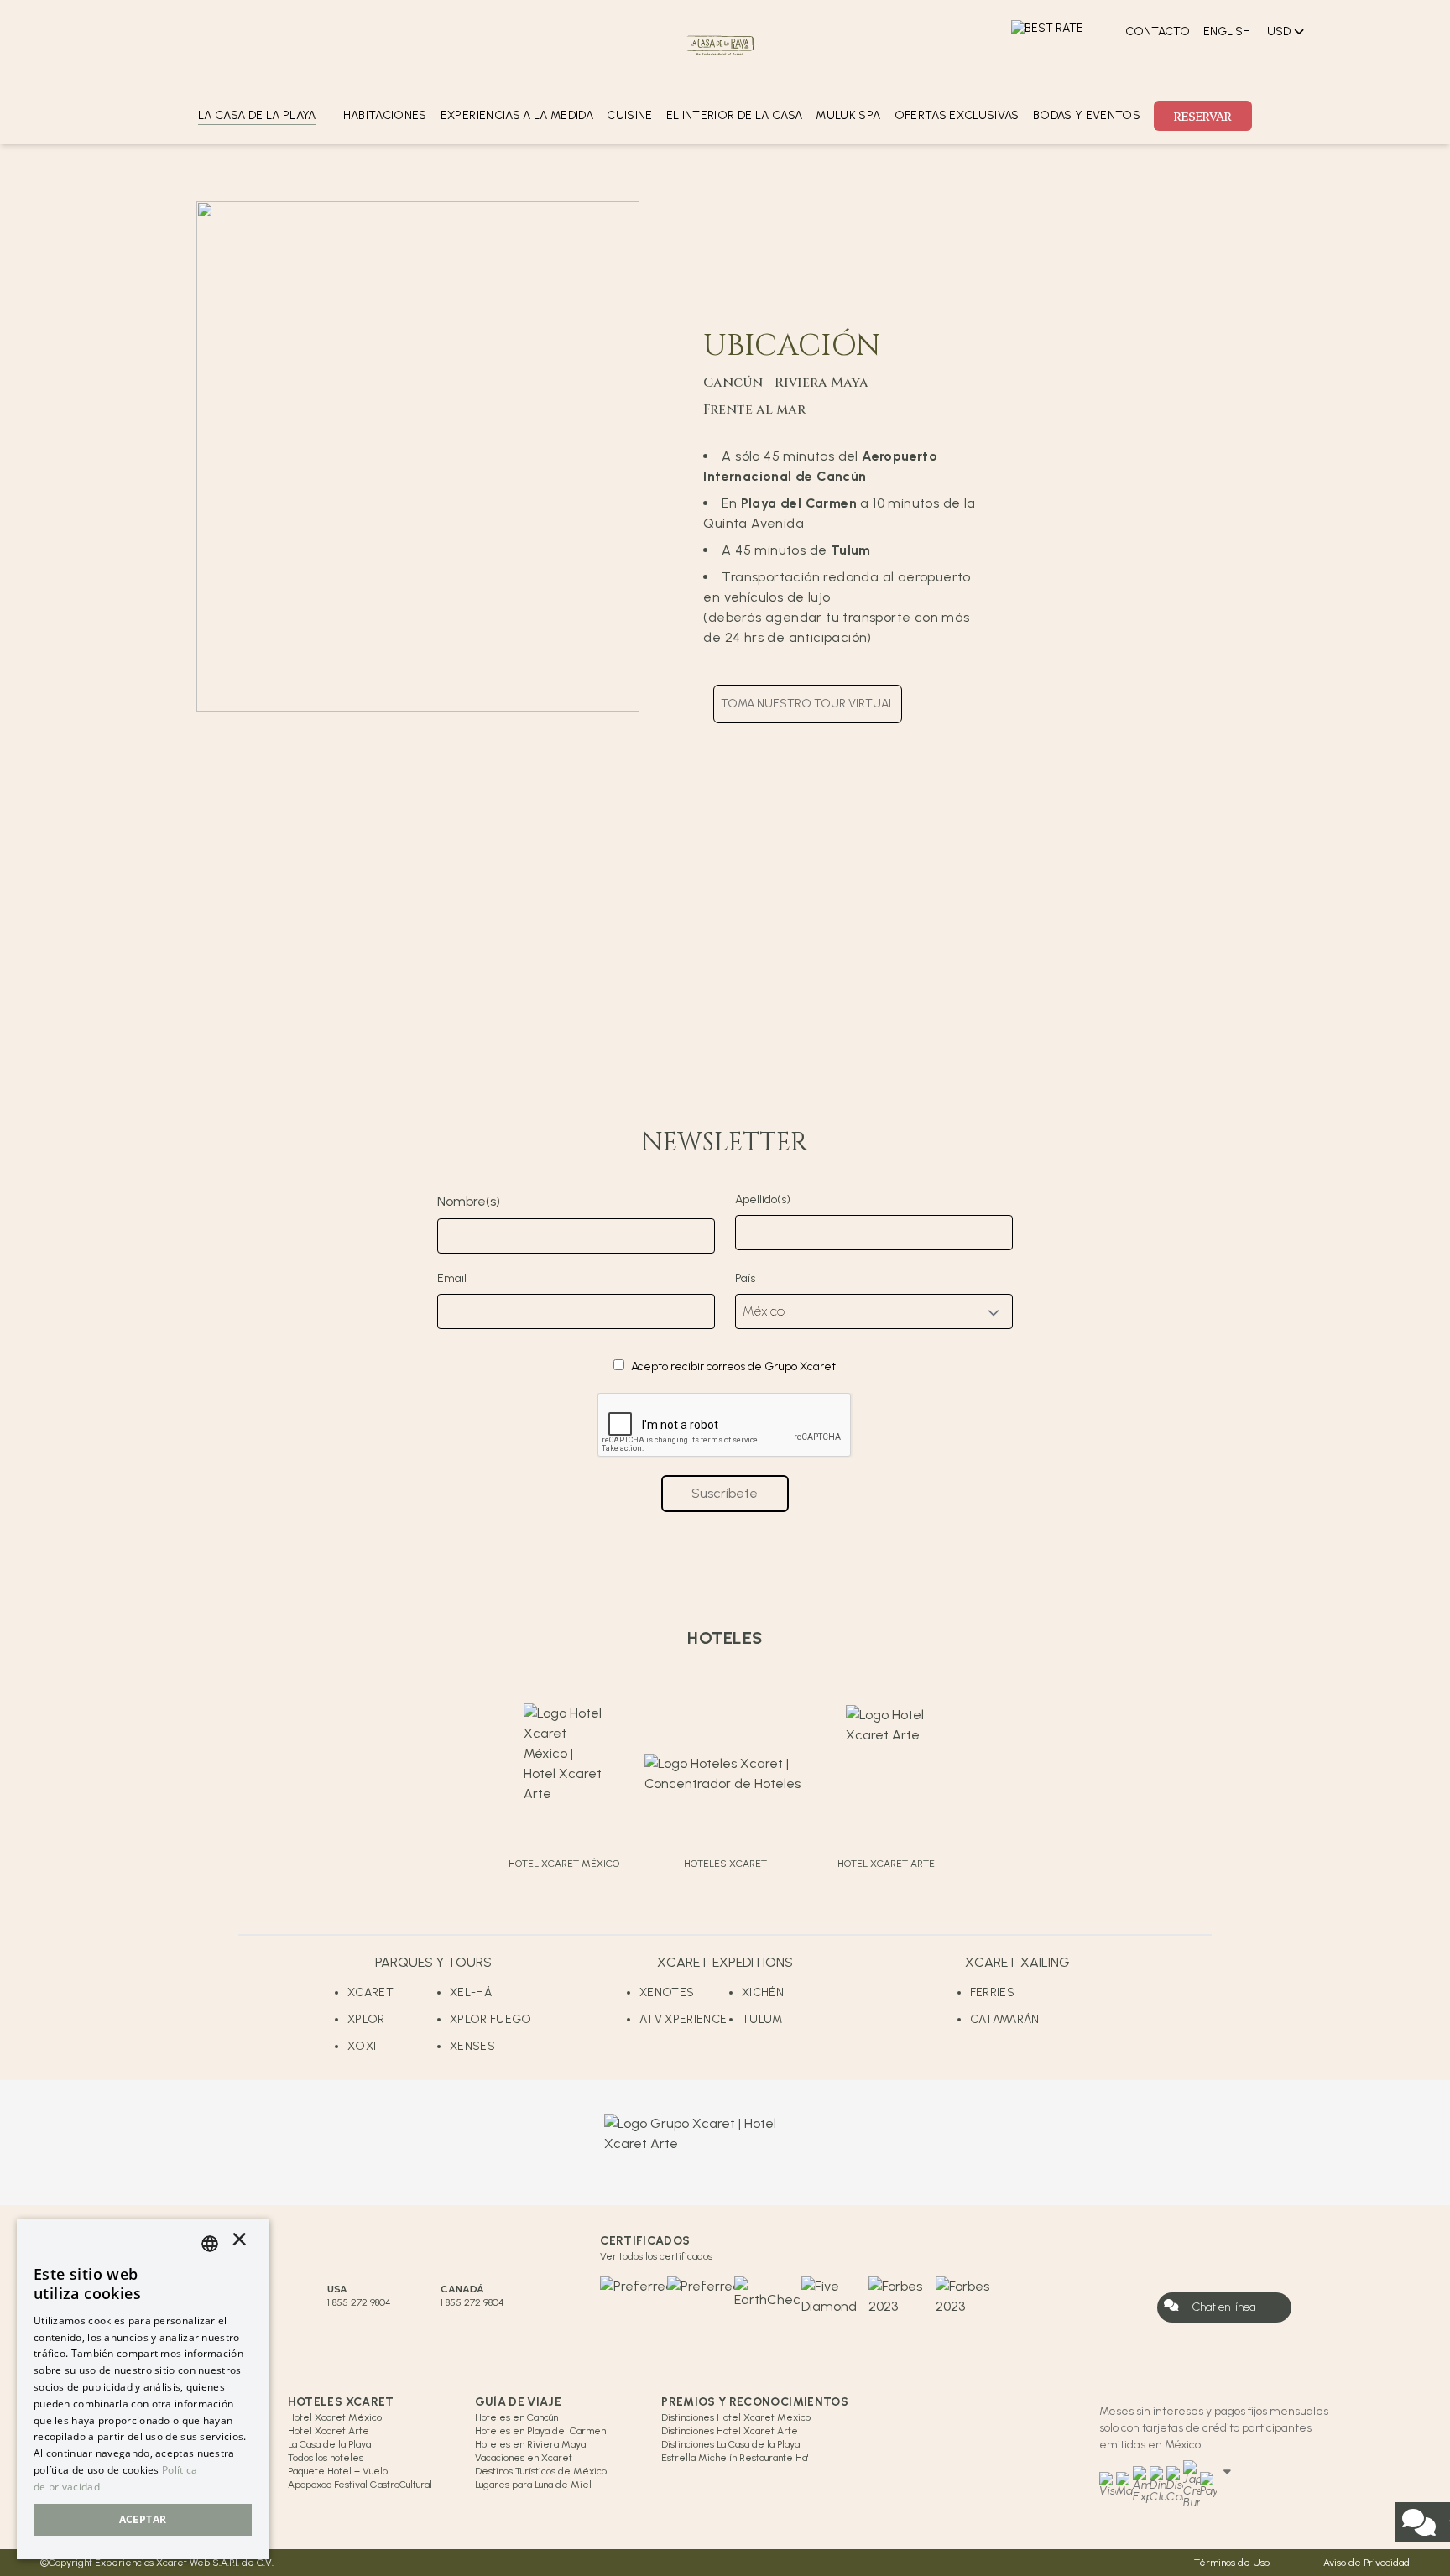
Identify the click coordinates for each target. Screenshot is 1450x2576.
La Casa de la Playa (329, 2444)
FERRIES (992, 1992)
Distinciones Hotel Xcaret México (736, 2417)
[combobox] (210, 2244)
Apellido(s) (763, 1199)
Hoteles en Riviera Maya (530, 2444)
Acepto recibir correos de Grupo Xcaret (733, 1366)
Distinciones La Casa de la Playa (730, 2444)
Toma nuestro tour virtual (808, 704)
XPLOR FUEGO (491, 2019)
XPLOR (366, 2019)
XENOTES (667, 1992)
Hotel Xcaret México (335, 2417)
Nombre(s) (469, 1201)
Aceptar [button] (143, 2519)
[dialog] (143, 2389)
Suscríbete (725, 1493)
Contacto (1158, 31)
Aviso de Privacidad (1367, 2563)
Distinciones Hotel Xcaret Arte (730, 2431)
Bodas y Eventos (1087, 115)
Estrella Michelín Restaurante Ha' (735, 2458)
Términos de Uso (1232, 2563)
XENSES (472, 2046)
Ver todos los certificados (656, 2256)
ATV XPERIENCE (683, 2019)
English (1227, 31)
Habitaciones (385, 115)
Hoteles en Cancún (516, 2417)
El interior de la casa (735, 115)
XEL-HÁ (471, 1992)
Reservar (1203, 116)
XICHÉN (763, 1992)
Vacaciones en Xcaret (524, 2458)
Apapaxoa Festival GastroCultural (360, 2485)
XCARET (370, 1992)
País (745, 1278)
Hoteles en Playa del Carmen (540, 2431)
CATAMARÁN (1005, 2019)
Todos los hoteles (326, 2458)
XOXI (362, 2046)
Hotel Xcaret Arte (329, 2431)
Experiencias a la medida (517, 115)
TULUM (762, 2019)
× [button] (239, 2243)
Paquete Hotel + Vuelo (338, 2471)
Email (452, 1278)
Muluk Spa (848, 115)
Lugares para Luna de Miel (533, 2485)
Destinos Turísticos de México (541, 2471)
